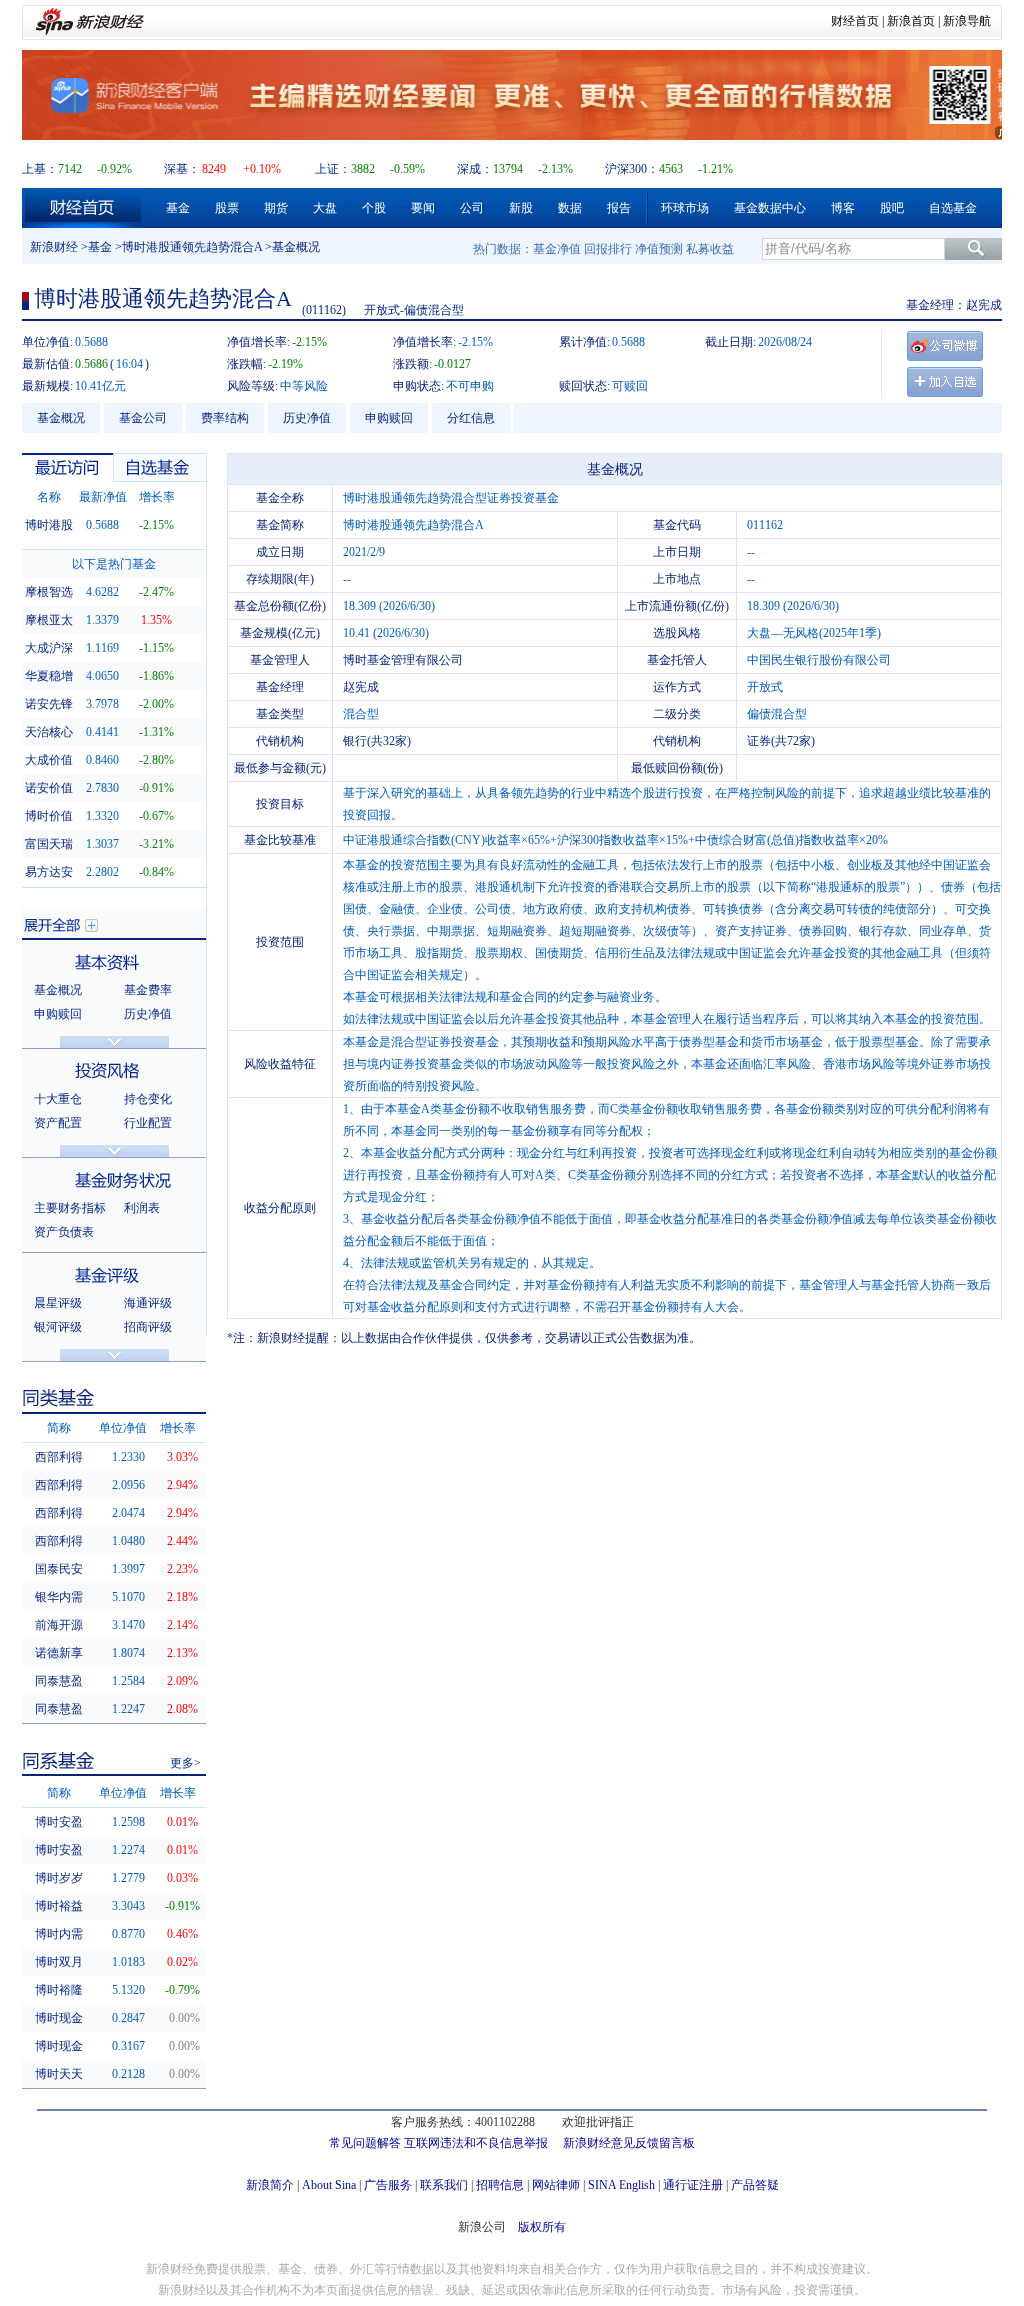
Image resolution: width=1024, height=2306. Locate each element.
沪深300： (632, 169)
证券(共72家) (781, 741)
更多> (185, 1763)
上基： (40, 169)
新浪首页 (911, 21)
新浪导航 (967, 21)
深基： (182, 169)
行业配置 (148, 1123)
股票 (227, 208)
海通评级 (148, 1303)
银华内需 (59, 1597)
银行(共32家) (377, 741)
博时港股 (49, 525)
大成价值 (49, 760)
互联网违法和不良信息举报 (476, 2143)
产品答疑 (755, 2185)
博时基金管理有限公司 (403, 660)
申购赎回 (389, 418)
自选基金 (953, 208)
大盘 (325, 208)
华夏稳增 (49, 676)
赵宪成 (984, 305)
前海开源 (59, 1625)
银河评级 (58, 1327)
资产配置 (58, 1123)
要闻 (423, 208)
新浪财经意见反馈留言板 (629, 2143)
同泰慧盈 (59, 1681)
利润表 (142, 1208)
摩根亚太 (49, 620)
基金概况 (61, 418)
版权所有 (542, 2227)
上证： (333, 169)
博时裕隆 (59, 1990)
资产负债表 (64, 1232)
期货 (276, 208)
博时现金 (59, 2018)
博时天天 (59, 2074)
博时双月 (59, 1962)
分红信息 (471, 418)
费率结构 (225, 418)
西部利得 (59, 1457)
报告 (619, 208)
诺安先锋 (49, 704)
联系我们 (444, 2185)
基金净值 (557, 249)
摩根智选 (49, 592)
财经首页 (855, 21)
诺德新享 (59, 1653)
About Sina (329, 2185)
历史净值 (307, 418)
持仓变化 (148, 1099)
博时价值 (49, 816)
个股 (374, 208)
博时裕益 (59, 1906)
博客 (843, 208)
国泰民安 (59, 1569)
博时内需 (59, 1934)
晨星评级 (58, 1303)
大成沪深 (49, 648)
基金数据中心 (770, 208)
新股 (521, 208)
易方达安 (49, 872)
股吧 (892, 208)
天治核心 (49, 732)
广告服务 (388, 2185)
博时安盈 (59, 1822)
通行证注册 (693, 2185)
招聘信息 (500, 2185)
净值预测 (659, 249)
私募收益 (710, 249)
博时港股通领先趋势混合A (192, 247)
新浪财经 (54, 247)
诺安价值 (49, 788)
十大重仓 (58, 1099)
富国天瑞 (49, 844)
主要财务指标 (70, 1208)
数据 (570, 208)
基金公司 (143, 418)
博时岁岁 (59, 1878)
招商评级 (148, 1327)
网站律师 (556, 2185)
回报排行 (608, 249)
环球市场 (685, 208)
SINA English (621, 2185)
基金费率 (148, 990)
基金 (178, 208)
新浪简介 (270, 2185)
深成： (475, 169)
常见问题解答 (365, 2143)
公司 (472, 208)
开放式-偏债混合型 (414, 310)
